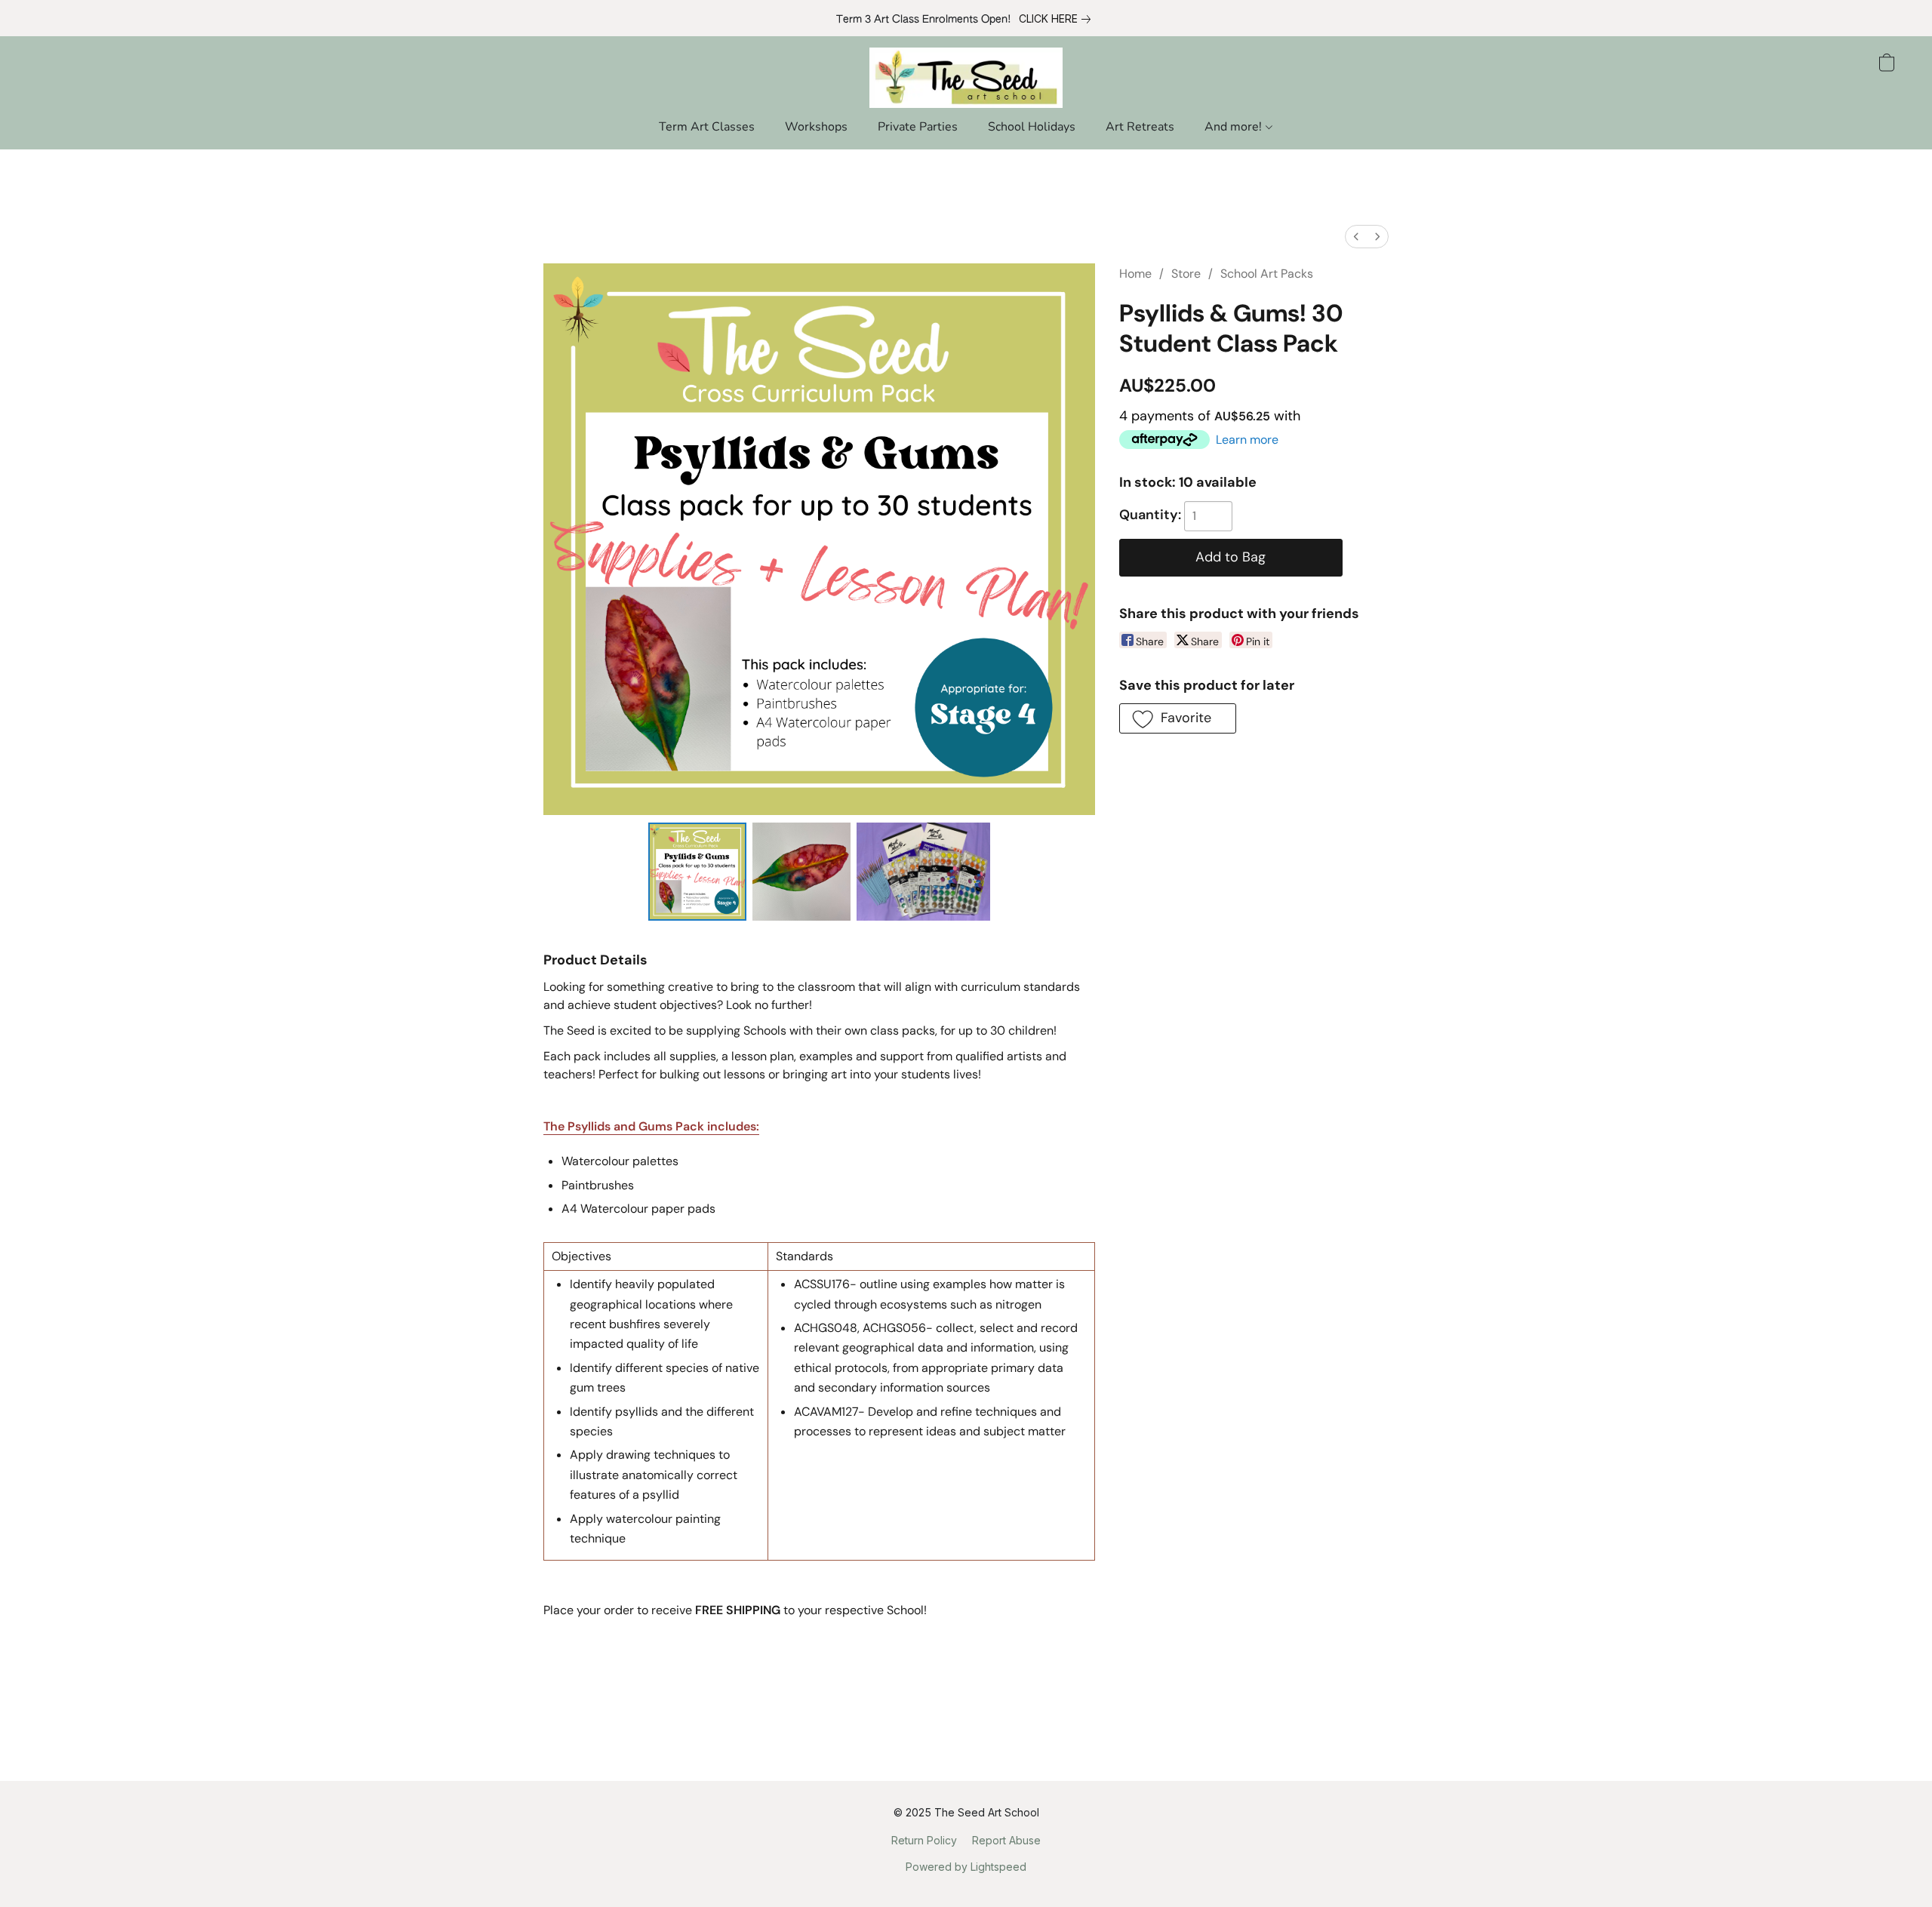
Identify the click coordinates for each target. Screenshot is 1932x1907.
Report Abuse (1006, 1840)
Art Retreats (1140, 127)
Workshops (816, 127)
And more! (1235, 127)
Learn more (1247, 440)
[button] (966, 78)
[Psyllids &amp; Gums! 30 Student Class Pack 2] (923, 872)
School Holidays (1032, 127)
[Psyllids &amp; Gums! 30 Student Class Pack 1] (801, 872)
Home (1135, 274)
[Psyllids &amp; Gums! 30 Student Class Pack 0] (697, 872)
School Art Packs (1267, 274)
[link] (1058, 19)
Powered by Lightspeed (966, 1867)
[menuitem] (1356, 237)
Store (1186, 274)
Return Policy (924, 1840)
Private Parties (918, 127)
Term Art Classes (707, 127)
